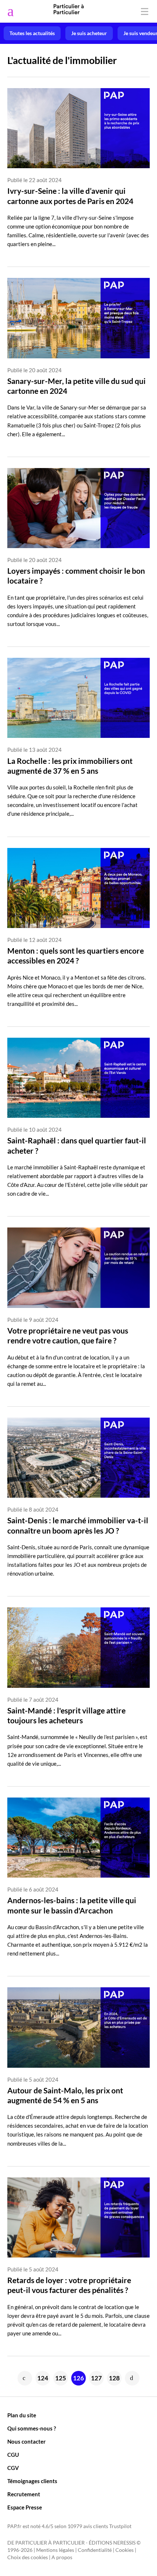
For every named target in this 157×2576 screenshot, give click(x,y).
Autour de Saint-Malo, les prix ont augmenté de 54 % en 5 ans (65, 2095)
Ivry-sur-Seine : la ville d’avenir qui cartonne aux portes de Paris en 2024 (70, 196)
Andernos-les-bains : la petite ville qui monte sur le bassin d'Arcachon (72, 1905)
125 (61, 2378)
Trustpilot (120, 2526)
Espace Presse (25, 2507)
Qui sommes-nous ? (32, 2428)
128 (114, 2378)
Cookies (125, 2550)
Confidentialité (95, 2550)
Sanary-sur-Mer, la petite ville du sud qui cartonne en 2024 (76, 386)
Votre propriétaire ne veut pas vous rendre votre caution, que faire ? (68, 1335)
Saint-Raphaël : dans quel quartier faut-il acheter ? (77, 1145)
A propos (62, 2557)
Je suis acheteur (89, 33)
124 (43, 2378)
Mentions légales (55, 2550)
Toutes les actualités (32, 33)
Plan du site (22, 2415)
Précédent (25, 2378)
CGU (13, 2455)
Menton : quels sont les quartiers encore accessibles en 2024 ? (76, 955)
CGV (13, 2468)
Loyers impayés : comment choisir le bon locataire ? (76, 576)
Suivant (132, 2378)
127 (96, 2378)
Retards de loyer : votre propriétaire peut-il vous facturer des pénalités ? (69, 2285)
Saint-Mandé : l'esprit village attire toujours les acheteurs (66, 1715)
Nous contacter (26, 2441)
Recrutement (24, 2494)
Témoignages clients (32, 2481)
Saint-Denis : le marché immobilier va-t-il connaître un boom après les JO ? (78, 1525)
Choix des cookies (28, 2557)
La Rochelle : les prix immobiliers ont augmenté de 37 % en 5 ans (70, 766)
